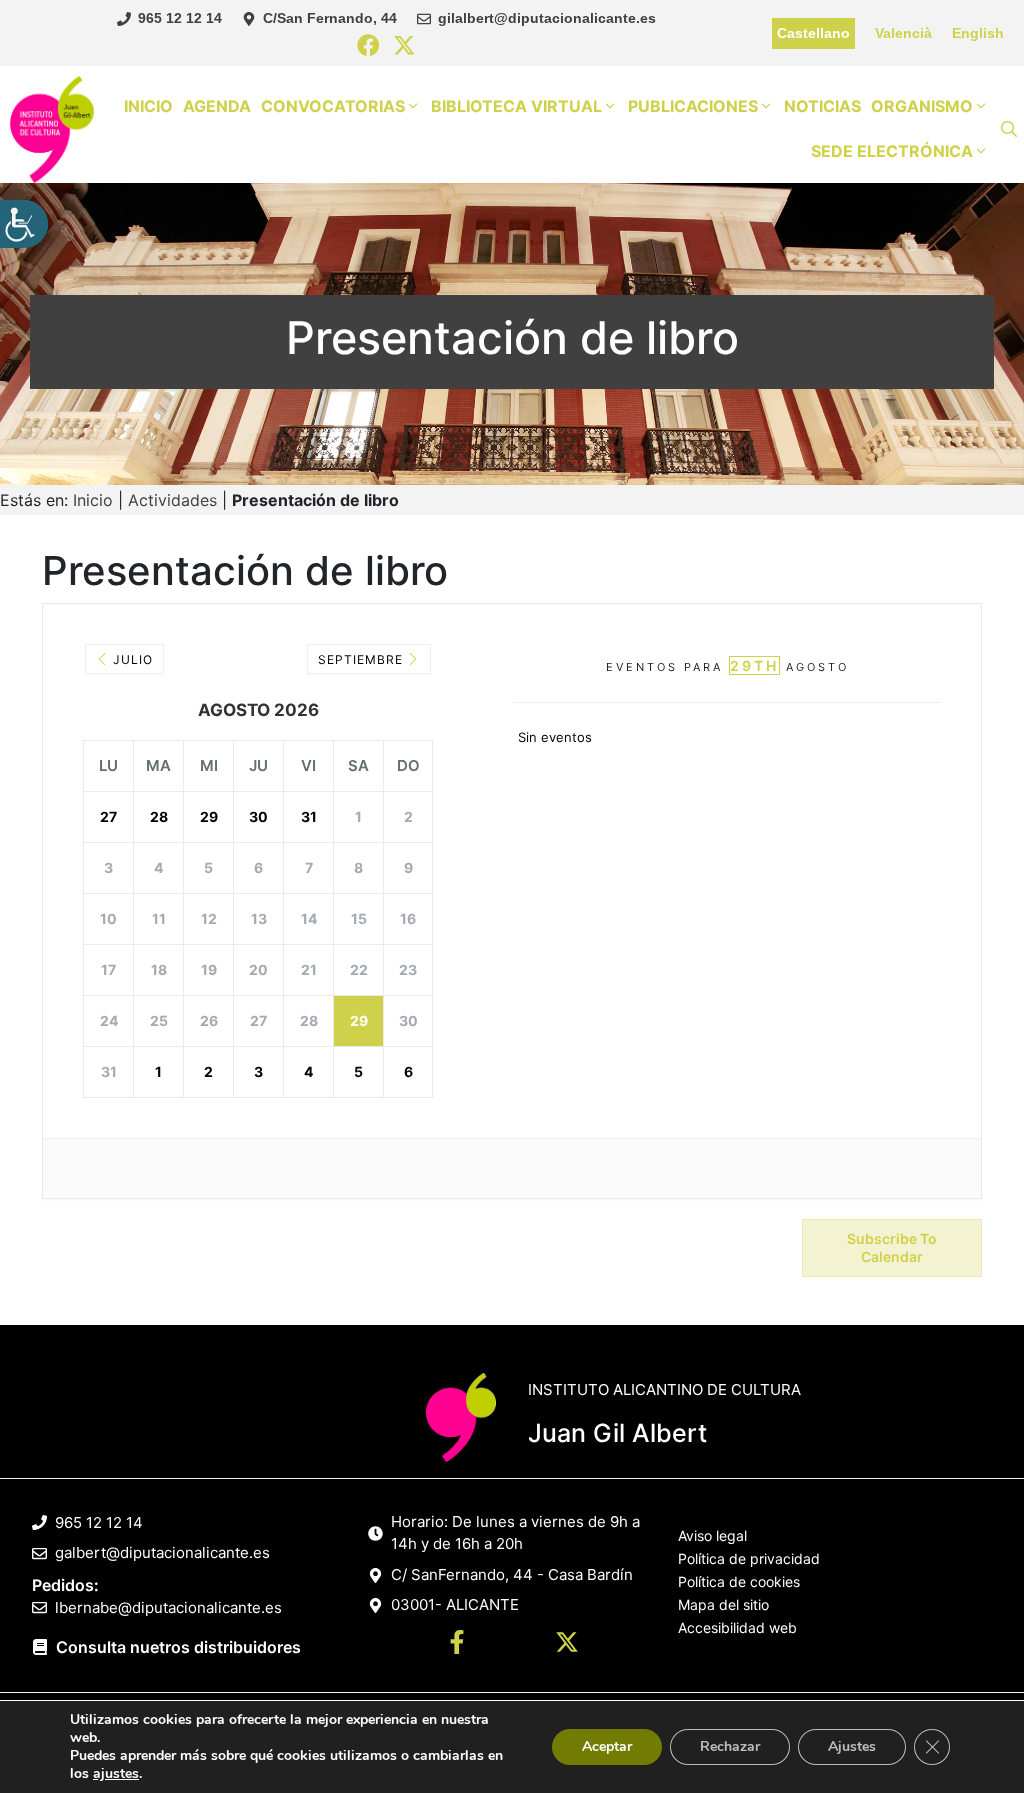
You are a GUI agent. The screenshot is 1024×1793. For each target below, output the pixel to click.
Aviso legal (712, 1535)
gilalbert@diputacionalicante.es (547, 18)
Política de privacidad (749, 1558)
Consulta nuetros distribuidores (178, 1647)
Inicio (148, 106)
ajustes (116, 1774)
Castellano (813, 33)
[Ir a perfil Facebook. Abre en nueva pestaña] (457, 1645)
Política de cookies (739, 1581)
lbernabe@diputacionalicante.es (168, 1607)
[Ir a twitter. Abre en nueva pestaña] (567, 1645)
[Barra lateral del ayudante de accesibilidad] (24, 224)
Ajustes (852, 1746)
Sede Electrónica (892, 151)
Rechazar (730, 1746)
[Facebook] (368, 46)
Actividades (172, 500)
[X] (404, 46)
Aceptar (607, 1746)
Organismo (922, 106)
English (978, 33)
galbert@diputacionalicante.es (162, 1552)
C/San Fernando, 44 (330, 18)
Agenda (217, 106)
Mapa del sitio (723, 1604)
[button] (1009, 129)
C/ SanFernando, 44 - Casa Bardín (512, 1574)
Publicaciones (693, 106)
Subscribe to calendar (892, 1247)
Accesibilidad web (737, 1627)
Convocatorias (333, 106)
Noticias (822, 106)
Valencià (903, 33)
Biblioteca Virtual (516, 106)
